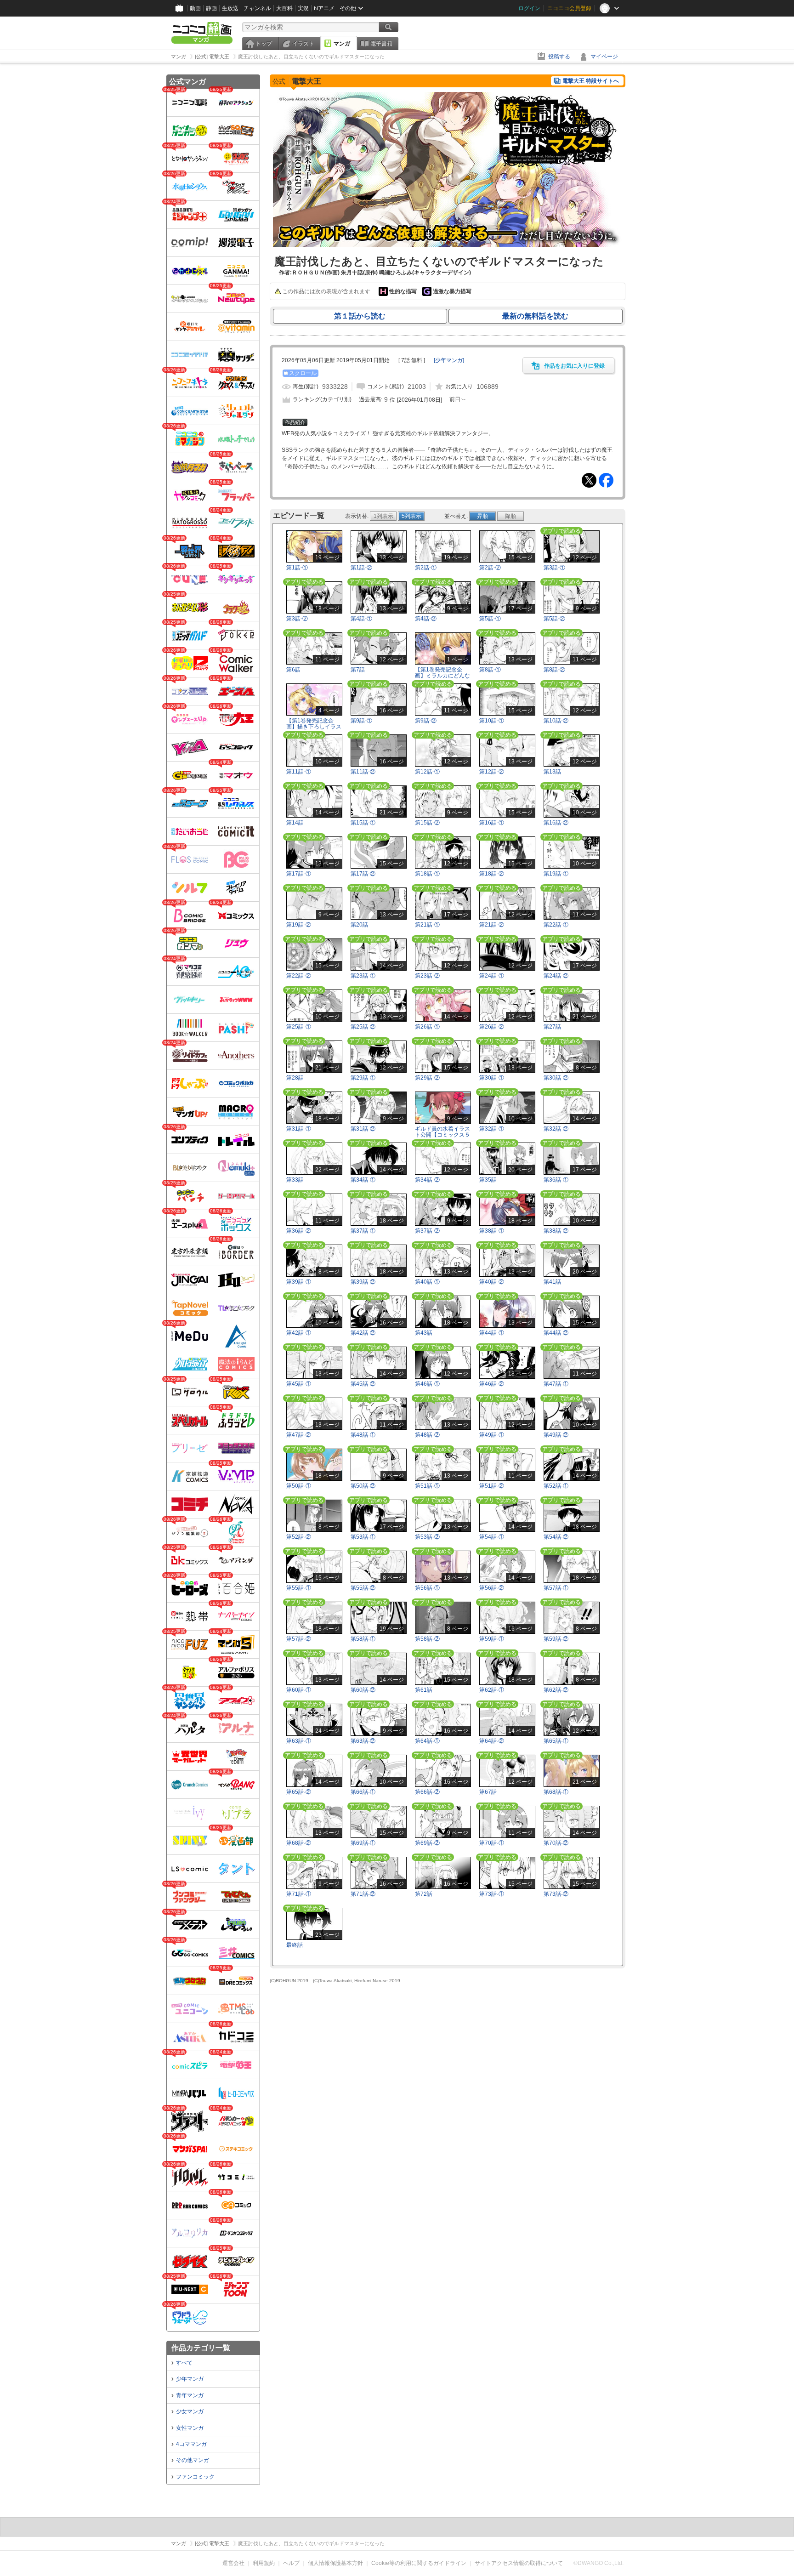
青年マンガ (190, 2395)
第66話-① (363, 1792)
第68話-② (299, 1843)
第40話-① (427, 1282)
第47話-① (556, 1384)
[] (449, 360)
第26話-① (427, 1027)
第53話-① (363, 1537)
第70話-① (492, 1843)
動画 (195, 8)
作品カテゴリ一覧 (201, 2348)
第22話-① (556, 925)
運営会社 (233, 2563)
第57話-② (299, 1639)
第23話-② (427, 976)
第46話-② (492, 1384)
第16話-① (492, 823)
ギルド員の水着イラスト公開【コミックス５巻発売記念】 (442, 1135)
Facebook (606, 480)
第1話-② (361, 568)
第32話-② (556, 1129)
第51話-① (427, 1486)
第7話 (358, 670)
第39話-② (363, 1282)
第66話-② (427, 1792)
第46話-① (427, 1384)
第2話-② (490, 568)
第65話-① (556, 1741)
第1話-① (297, 568)
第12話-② (492, 772)
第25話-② (363, 1027)
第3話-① (554, 568)
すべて (184, 2363)
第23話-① (363, 976)
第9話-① (361, 721)
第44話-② (556, 1333)
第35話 (488, 1180)
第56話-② (492, 1588)
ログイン (529, 8)
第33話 (295, 1180)
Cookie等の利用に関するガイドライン (419, 2563)
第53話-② (427, 1537)
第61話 (424, 1690)
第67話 (488, 1792)
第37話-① (363, 1231)
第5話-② (554, 619)
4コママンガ (191, 2444)
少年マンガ (190, 2379)
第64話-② (492, 1741)
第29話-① (363, 1078)
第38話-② (556, 1231)
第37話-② (427, 1231)
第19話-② (299, 925)
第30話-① (492, 1078)
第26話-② (492, 1027)
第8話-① (490, 670)
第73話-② (556, 1894)
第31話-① (299, 1129)
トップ (264, 44)
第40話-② (492, 1282)
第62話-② (556, 1690)
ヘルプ (291, 2563)
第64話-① (427, 1741)
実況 (303, 8)
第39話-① (299, 1282)
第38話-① (492, 1231)
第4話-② (426, 619)
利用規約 (264, 2563)
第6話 (293, 670)
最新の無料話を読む (535, 316)
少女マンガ (190, 2411)
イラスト (303, 44)
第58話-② (427, 1639)
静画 (211, 8)
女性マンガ (190, 2428)
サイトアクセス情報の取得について (519, 2563)
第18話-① (427, 874)
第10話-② (556, 721)
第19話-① (556, 874)
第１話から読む (360, 316)
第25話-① (299, 1027)
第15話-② (427, 823)
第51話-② (492, 1486)
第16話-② (556, 823)
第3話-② (297, 619)
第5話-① (490, 619)
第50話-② (363, 1486)
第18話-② (492, 874)
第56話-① (427, 1588)
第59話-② (556, 1639)
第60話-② (363, 1690)
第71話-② (363, 1894)
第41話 (552, 1282)
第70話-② (556, 1843)
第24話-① (492, 976)
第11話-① (299, 772)
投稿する (559, 57)
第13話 (552, 772)
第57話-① (556, 1588)
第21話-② (492, 925)
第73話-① (492, 1894)
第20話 (359, 925)
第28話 (295, 1078)
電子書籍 (381, 44)
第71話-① (299, 1894)
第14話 (295, 823)
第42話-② (363, 1333)
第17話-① (299, 874)
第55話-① (299, 1588)
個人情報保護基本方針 (335, 2563)
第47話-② (299, 1435)
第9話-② (426, 721)
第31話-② (363, 1129)
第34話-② (427, 1180)
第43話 (424, 1333)
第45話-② (363, 1384)
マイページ (604, 57)
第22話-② (299, 976)
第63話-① (299, 1741)
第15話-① (363, 823)
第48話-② (427, 1435)
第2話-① (426, 568)
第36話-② (299, 1231)
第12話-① (427, 772)
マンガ (342, 44)
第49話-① (492, 1435)
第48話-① (363, 1435)
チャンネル (257, 8)
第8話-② (554, 670)
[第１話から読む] (448, 245)
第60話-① (299, 1690)
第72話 (424, 1894)
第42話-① (299, 1333)
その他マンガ (193, 2460)
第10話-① (492, 721)
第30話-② (556, 1078)
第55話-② (363, 1588)
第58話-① (363, 1639)
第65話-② (299, 1792)
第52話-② (299, 1537)
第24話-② (556, 976)
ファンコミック (195, 2477)
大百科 (284, 8)
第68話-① (556, 1792)
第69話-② (427, 1843)
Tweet (589, 480)
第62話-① (492, 1690)
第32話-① (492, 1129)
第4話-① (361, 619)
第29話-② (427, 1078)
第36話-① (556, 1180)
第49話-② (556, 1435)
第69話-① (363, 1843)
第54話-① (492, 1537)
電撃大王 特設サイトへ (591, 81)
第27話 (552, 1027)
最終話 (295, 1945)
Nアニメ (324, 8)
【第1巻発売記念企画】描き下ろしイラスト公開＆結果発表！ (314, 727)
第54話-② (556, 1537)
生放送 (230, 8)
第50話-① (299, 1486)
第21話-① (427, 925)
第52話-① (556, 1486)
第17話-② (363, 874)
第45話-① (299, 1384)
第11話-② (363, 772)
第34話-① (363, 1180)
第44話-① (492, 1333)
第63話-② (363, 1741)
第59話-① (492, 1639)
